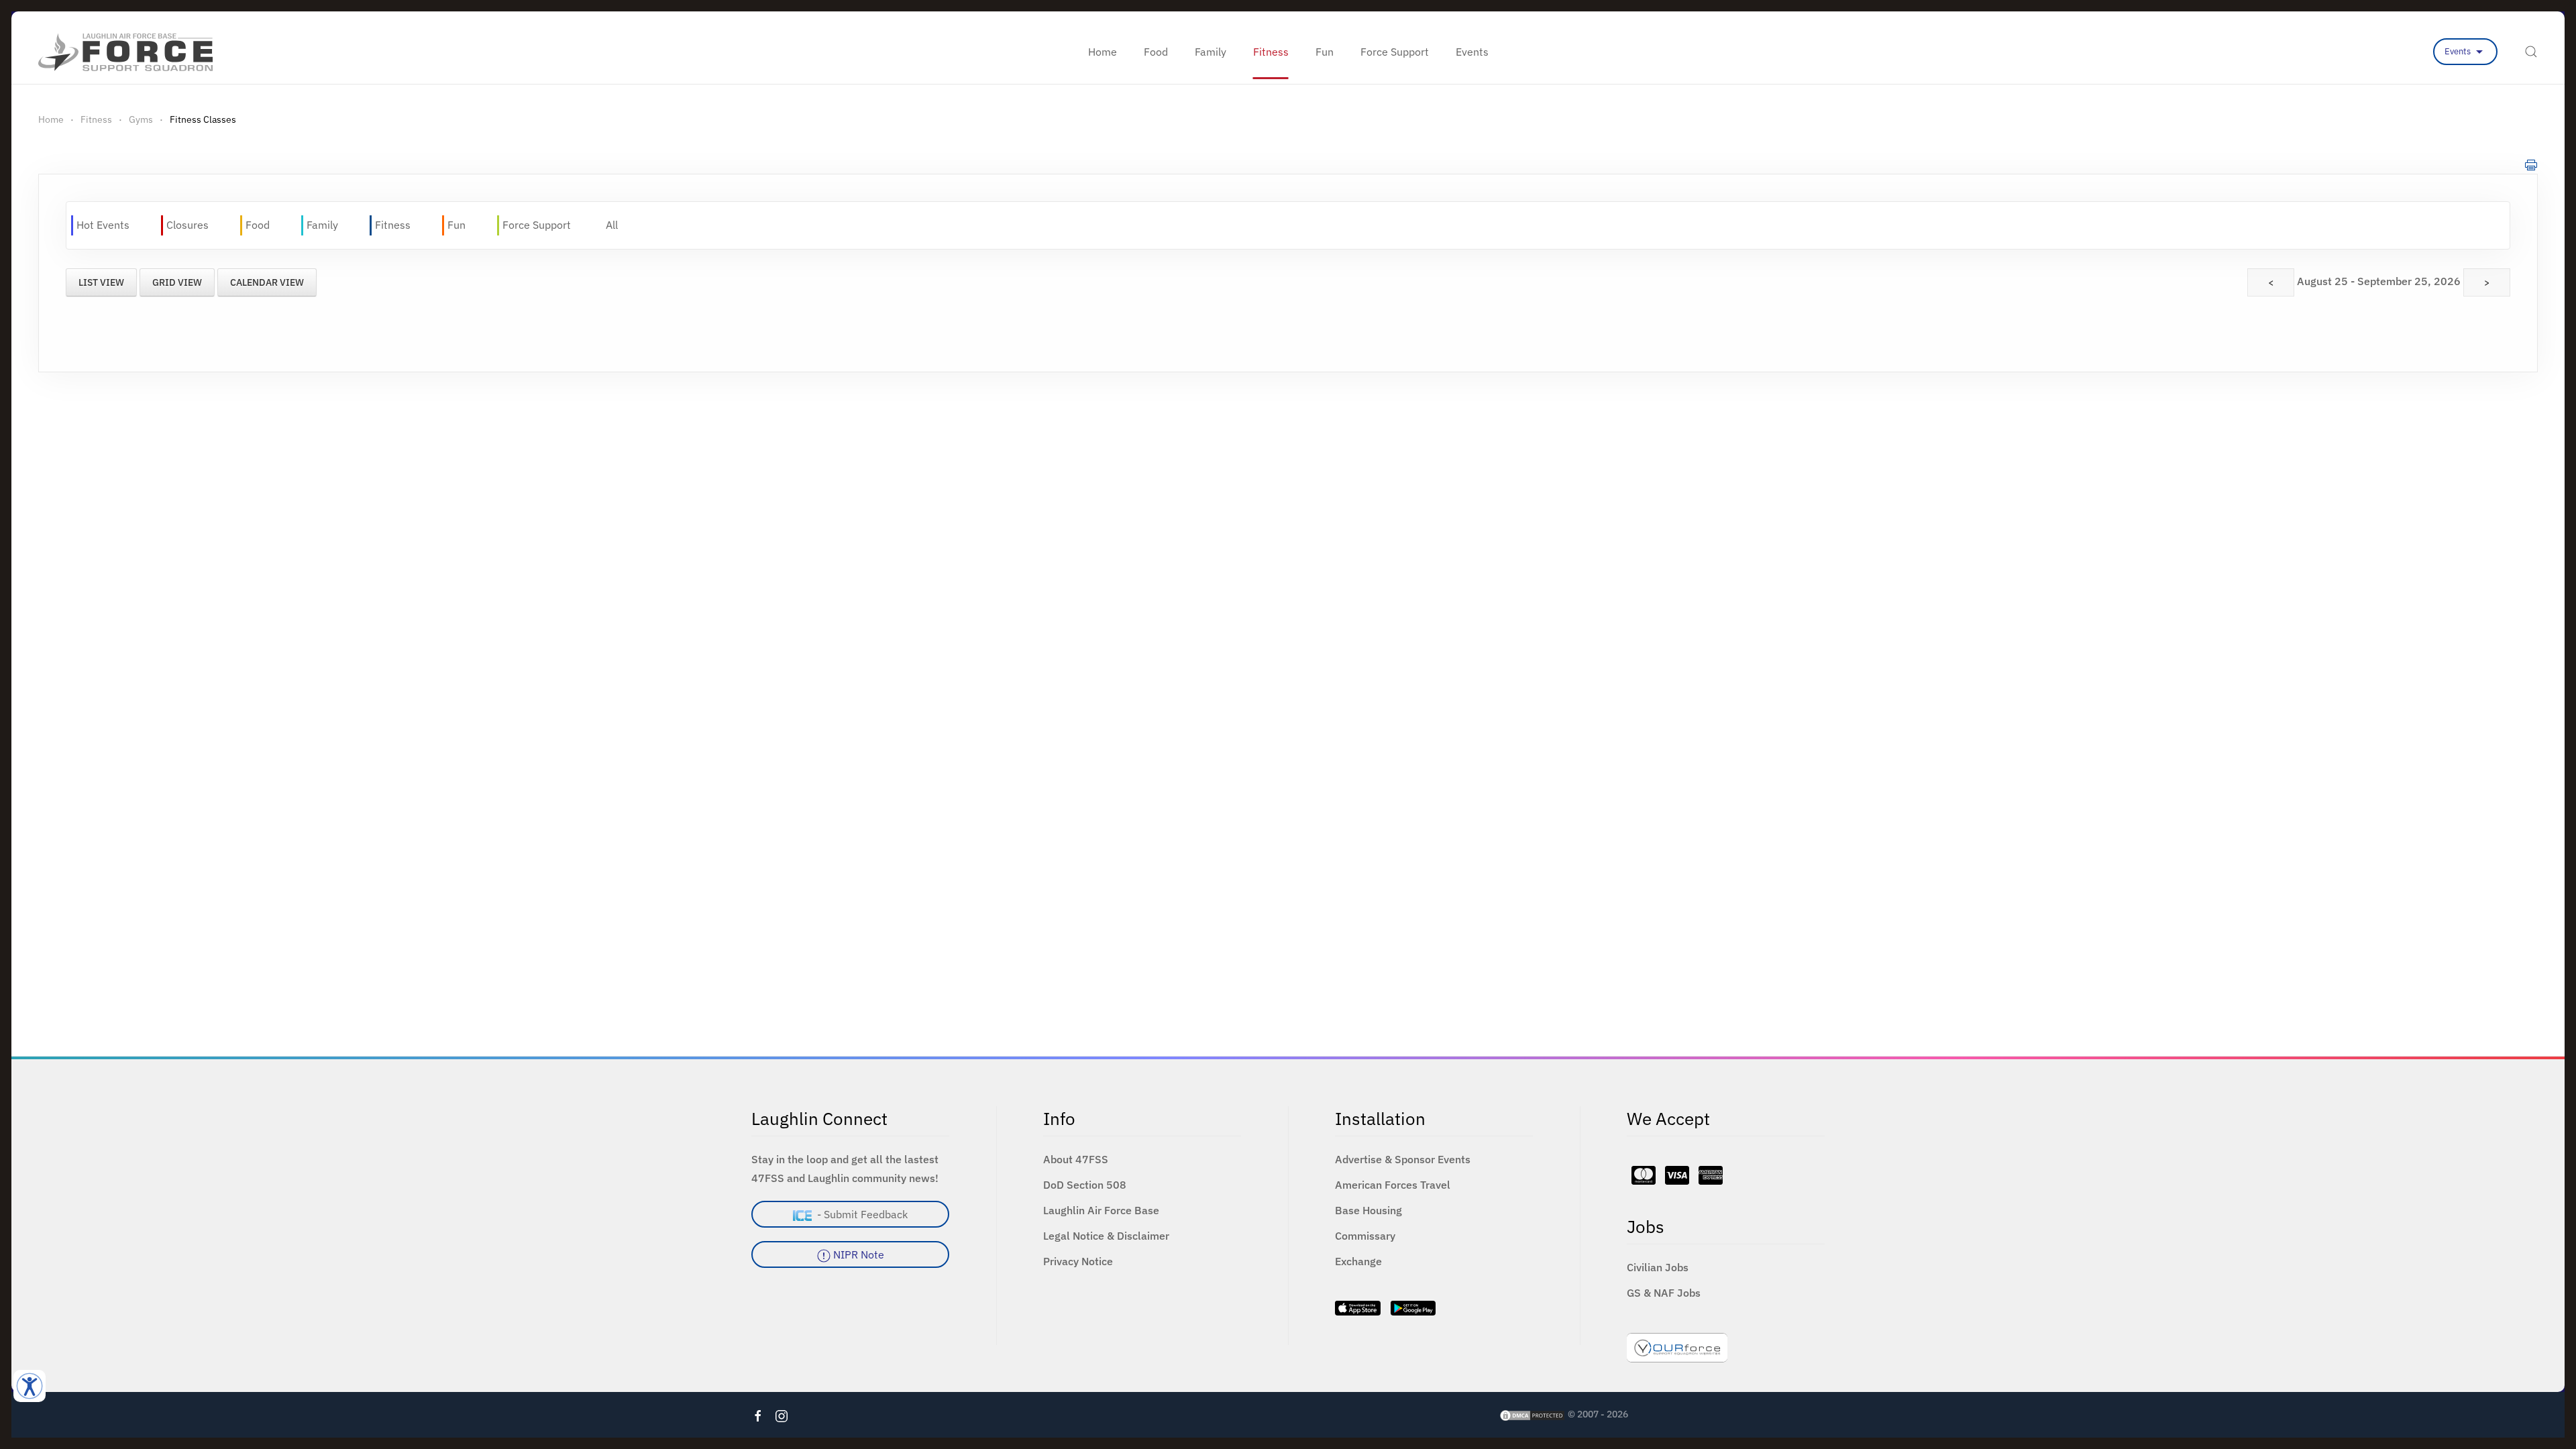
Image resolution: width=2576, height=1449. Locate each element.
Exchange (1358, 1261)
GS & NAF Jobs (1664, 1293)
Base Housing (1368, 1210)
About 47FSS (1076, 1159)
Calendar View (267, 282)
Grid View (177, 282)
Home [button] (1103, 52)
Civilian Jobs (1658, 1267)
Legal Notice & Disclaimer (1106, 1236)
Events (2459, 51)
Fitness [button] (1271, 52)
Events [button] (1472, 52)
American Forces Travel (1393, 1185)
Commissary (1365, 1236)
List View (101, 282)
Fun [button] (1325, 52)
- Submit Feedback (860, 1214)
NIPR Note (857, 1254)
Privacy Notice (1078, 1261)
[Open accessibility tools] (30, 1386)
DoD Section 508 (1085, 1185)
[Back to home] (125, 52)
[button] (2531, 52)
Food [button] (1156, 52)
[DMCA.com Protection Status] (1532, 1414)
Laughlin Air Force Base (1101, 1210)
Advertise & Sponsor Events (1403, 1159)
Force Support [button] (1395, 52)
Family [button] (1211, 52)
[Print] (2531, 164)
